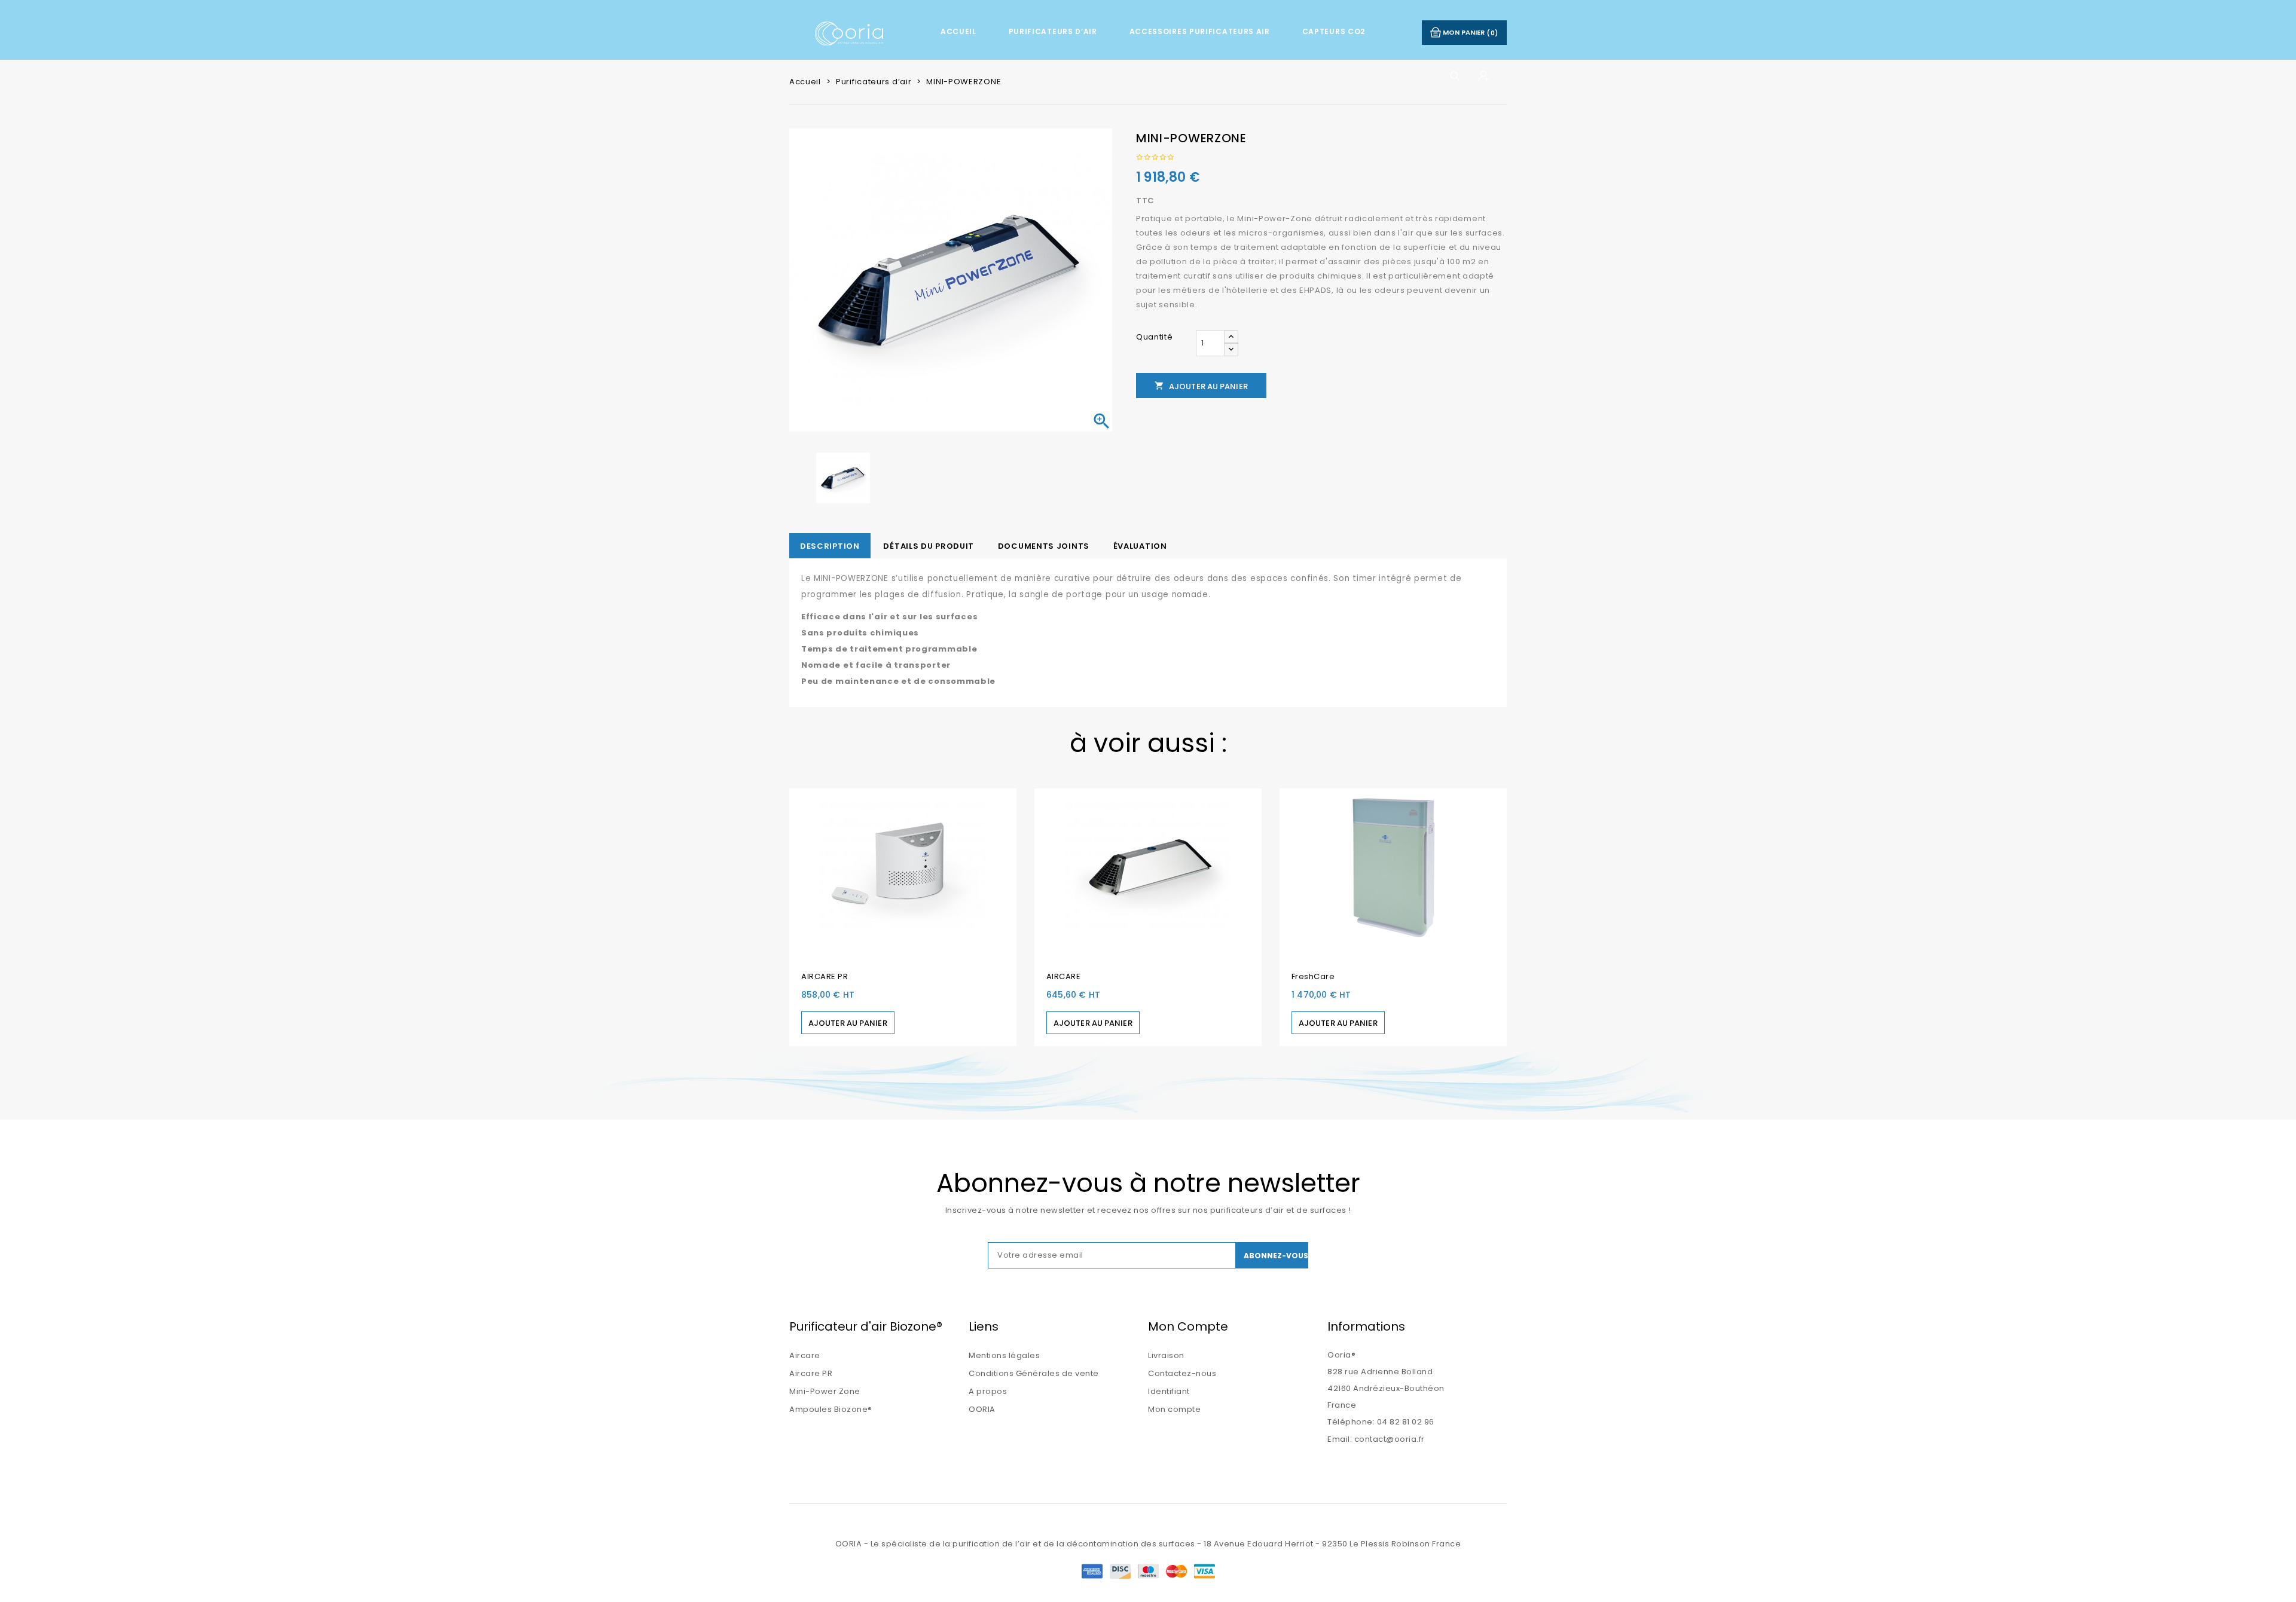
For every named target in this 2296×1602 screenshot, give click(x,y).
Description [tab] (830, 546)
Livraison (1166, 1355)
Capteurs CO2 (1334, 31)
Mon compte (1174, 1409)
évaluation (1140, 546)
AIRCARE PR (825, 976)
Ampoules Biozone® (831, 1409)
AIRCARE (1064, 976)
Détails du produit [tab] (929, 546)
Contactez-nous (1182, 1373)
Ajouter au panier (1201, 386)
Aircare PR (811, 1373)
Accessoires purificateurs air (1200, 31)
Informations (1366, 1326)
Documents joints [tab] (1044, 546)
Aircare (805, 1355)
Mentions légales (1004, 1355)
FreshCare (1313, 976)
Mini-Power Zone (825, 1391)
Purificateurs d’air (1053, 31)
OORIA (982, 1409)
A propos (988, 1391)
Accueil (958, 31)
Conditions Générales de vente (1034, 1373)
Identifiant (1169, 1391)
